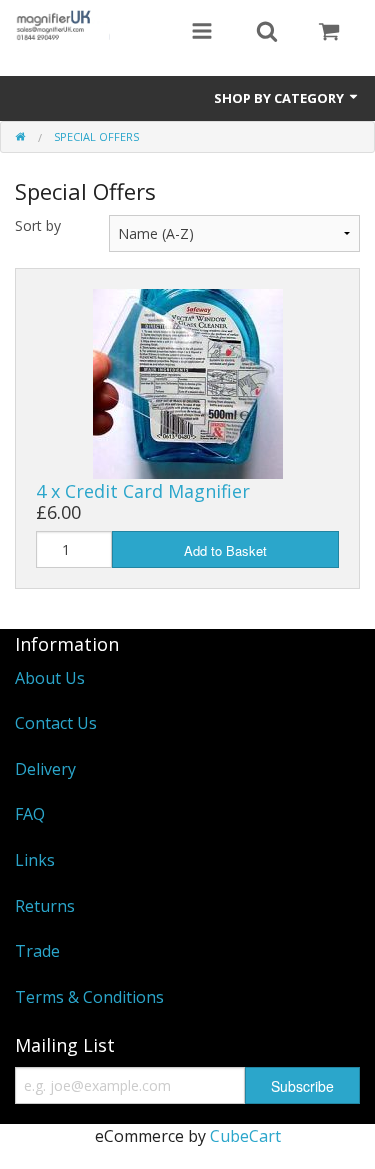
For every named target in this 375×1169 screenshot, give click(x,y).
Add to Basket (225, 550)
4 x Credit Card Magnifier (143, 491)
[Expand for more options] (202, 33)
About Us (50, 678)
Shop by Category (280, 98)
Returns (45, 906)
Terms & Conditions (89, 997)
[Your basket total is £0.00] (329, 33)
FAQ (30, 814)
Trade (37, 951)
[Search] (267, 33)
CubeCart (245, 1136)
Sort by (38, 225)
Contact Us (56, 723)
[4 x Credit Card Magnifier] (188, 382)
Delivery (45, 769)
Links (35, 860)
